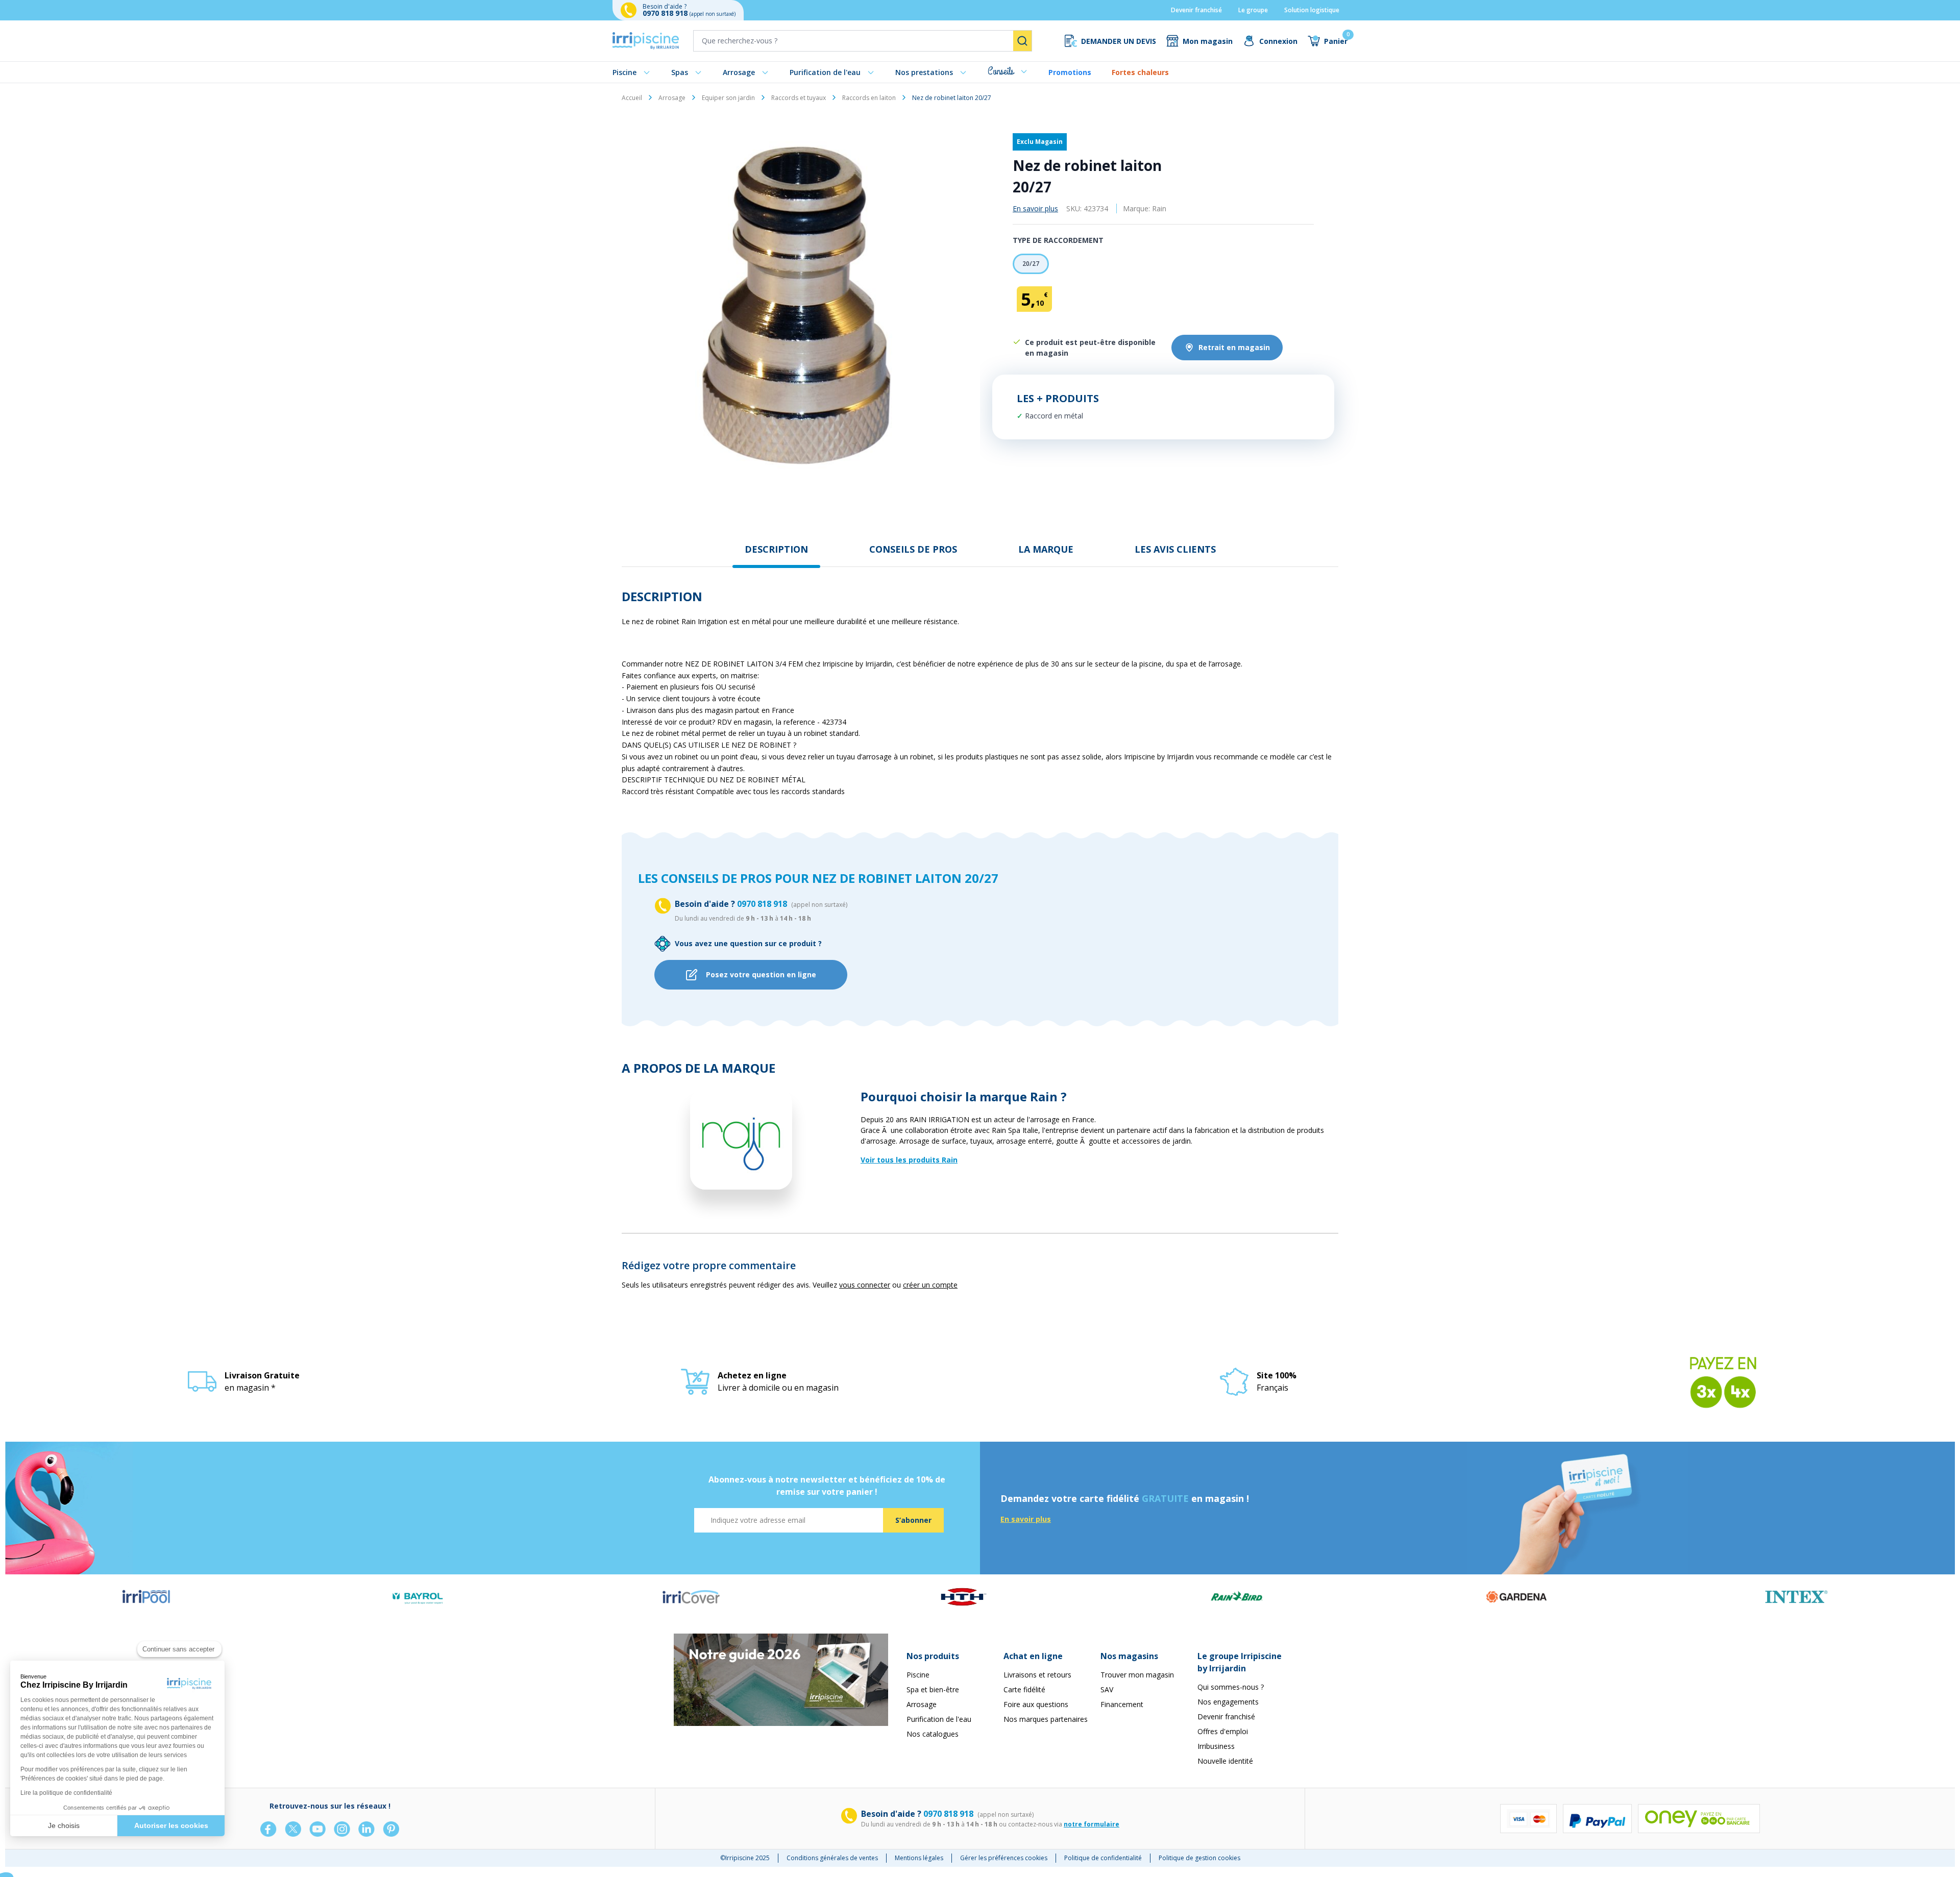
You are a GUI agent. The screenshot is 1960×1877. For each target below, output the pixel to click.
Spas (680, 72)
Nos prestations (924, 72)
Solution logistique (1312, 10)
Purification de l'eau (825, 72)
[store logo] (646, 41)
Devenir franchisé (1196, 10)
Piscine (624, 72)
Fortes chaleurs (1140, 72)
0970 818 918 (666, 13)
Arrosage (739, 72)
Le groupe (1253, 10)
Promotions (1070, 72)
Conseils (1001, 71)
